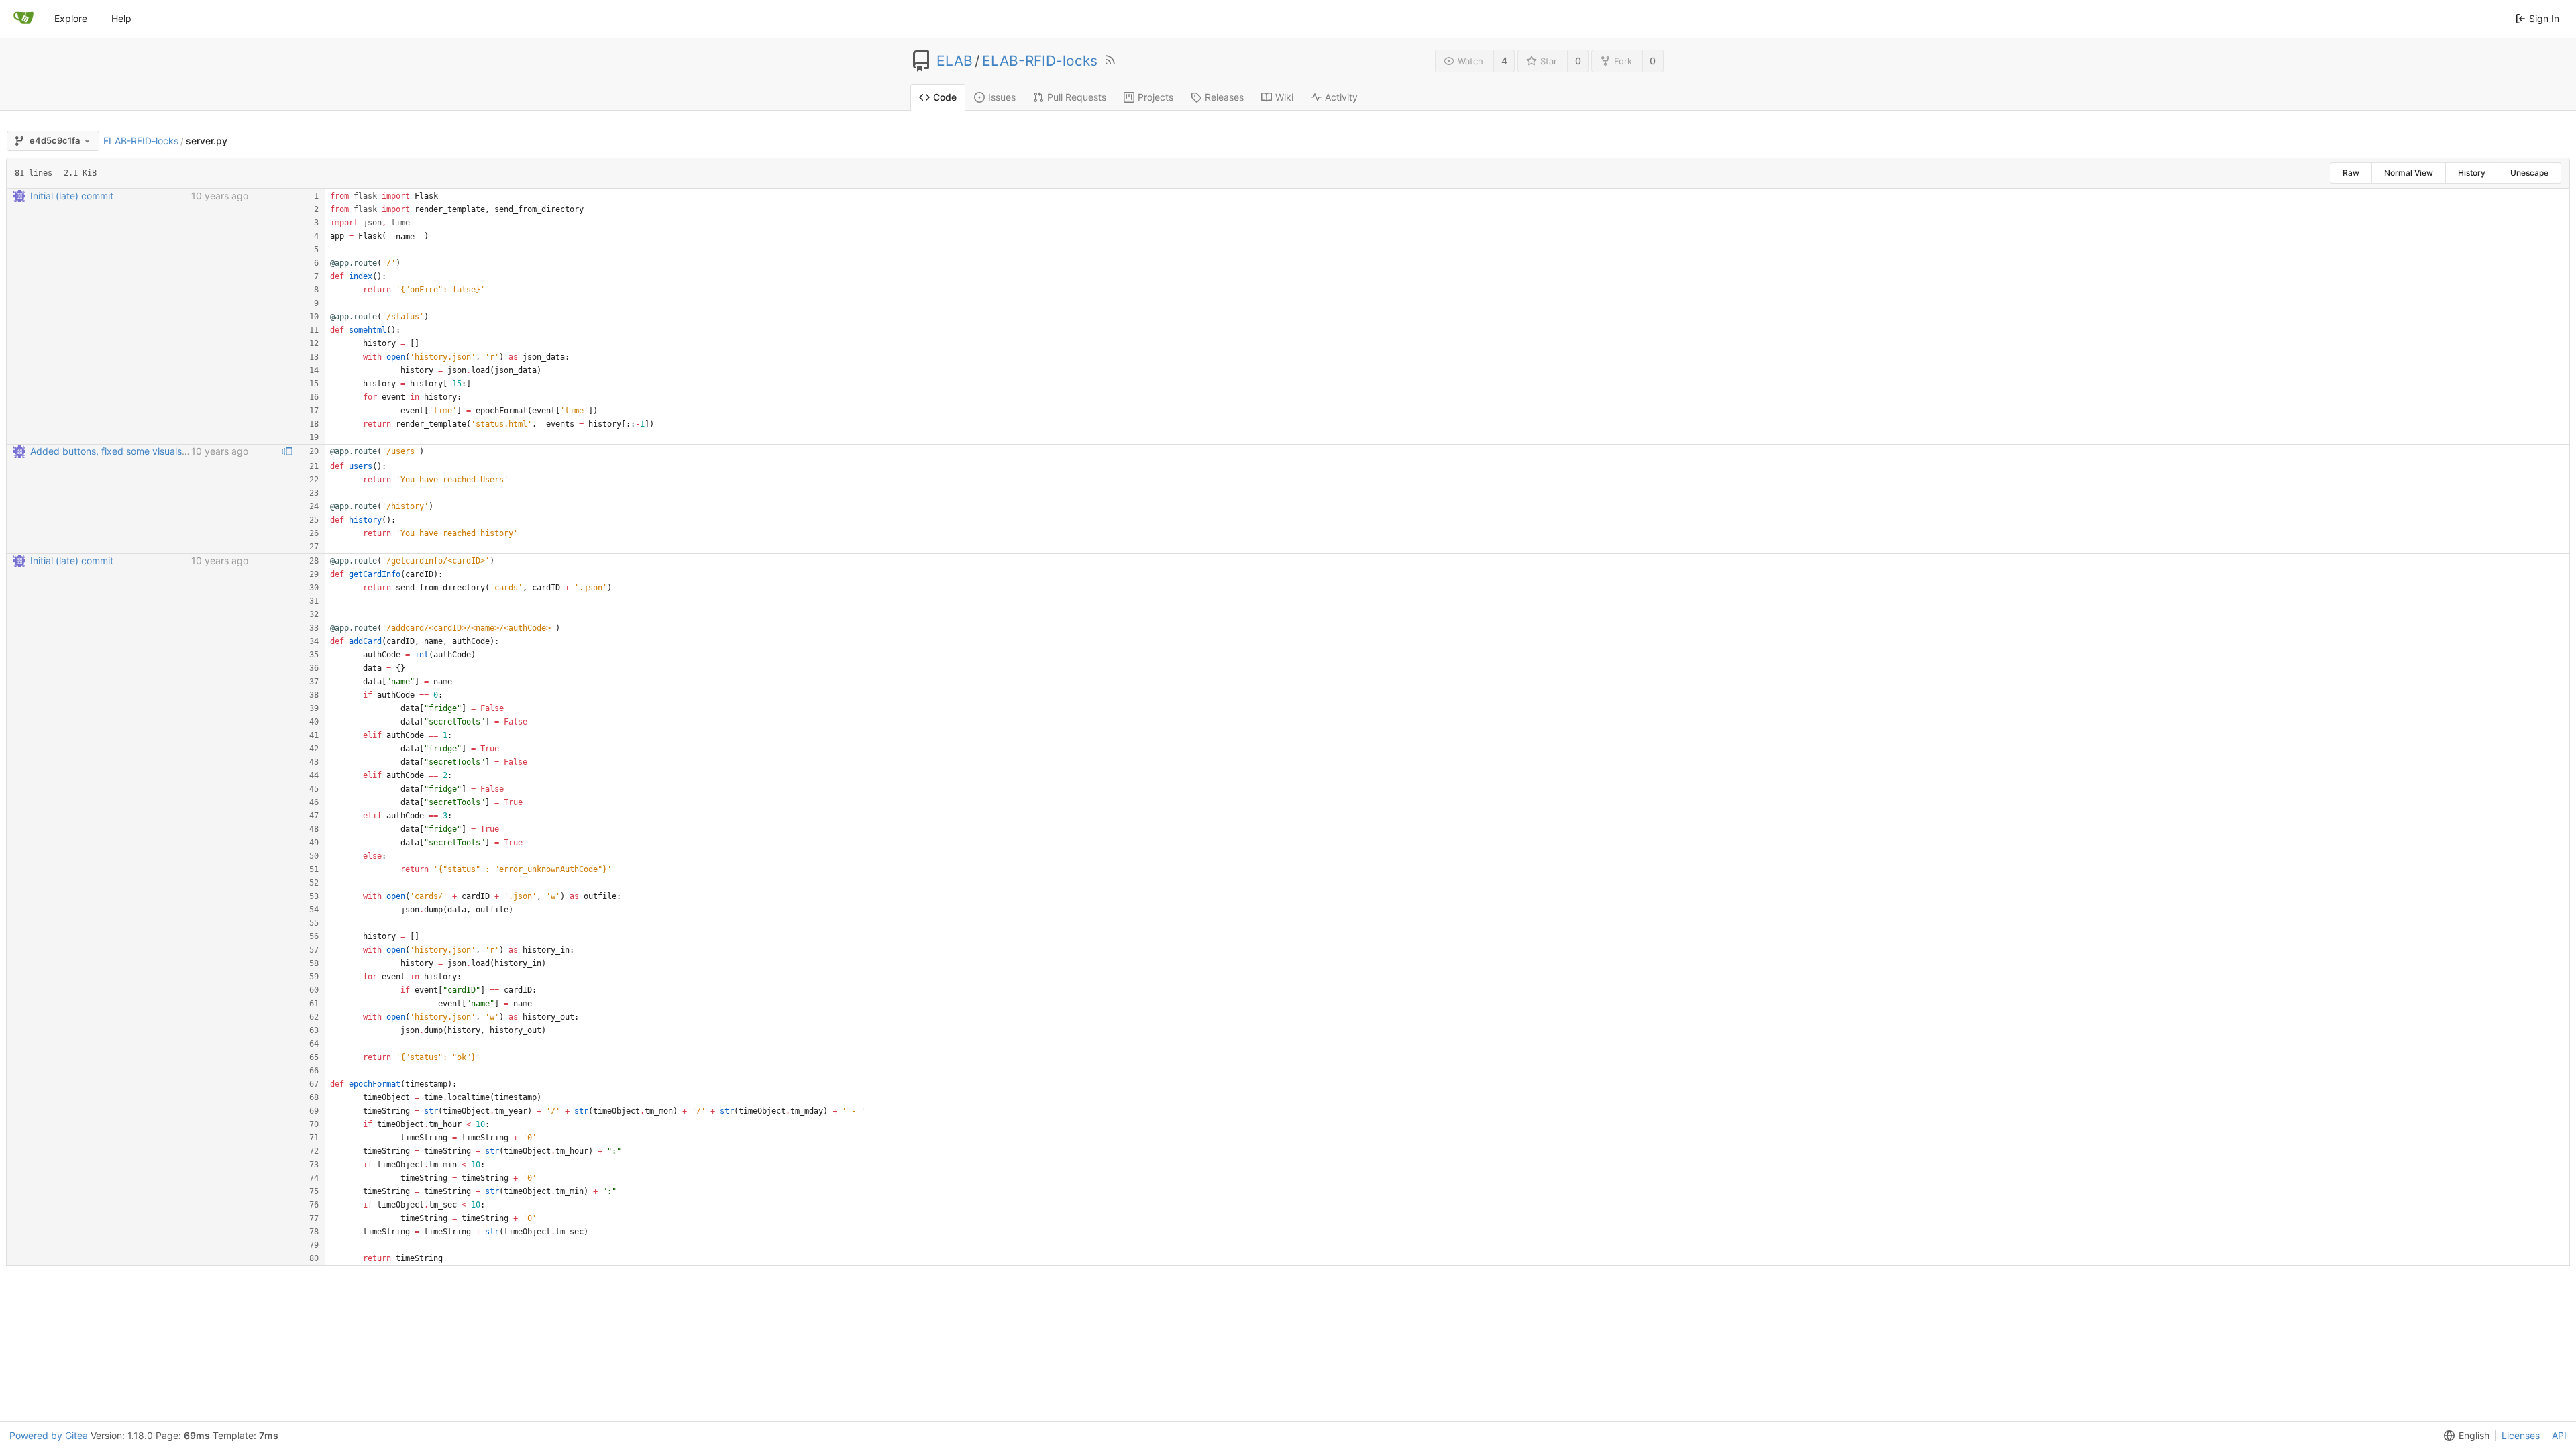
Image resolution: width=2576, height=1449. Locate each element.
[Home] (23, 19)
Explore (71, 18)
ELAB (955, 61)
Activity (1341, 97)
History (2472, 173)
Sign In (2544, 18)
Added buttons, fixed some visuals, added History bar (149, 451)
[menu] (2464, 1436)
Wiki (1284, 97)
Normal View (2409, 173)
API (2559, 1435)
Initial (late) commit (72, 196)
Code (945, 97)
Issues (1002, 97)
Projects (1156, 97)
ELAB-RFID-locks (1040, 61)
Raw (2351, 173)
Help (121, 18)
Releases (1224, 97)
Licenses (2521, 1435)
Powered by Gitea (49, 1435)
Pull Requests (1077, 97)
